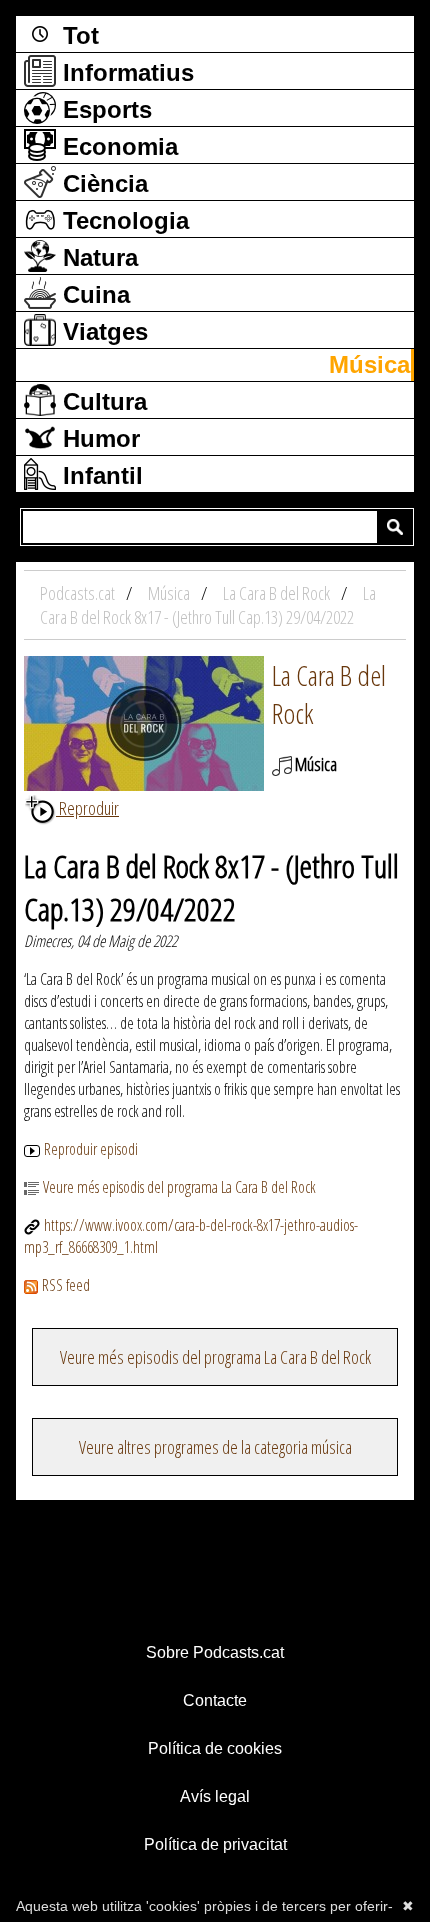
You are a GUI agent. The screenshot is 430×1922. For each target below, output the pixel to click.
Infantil (99, 475)
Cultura (101, 401)
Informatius (125, 72)
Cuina (93, 294)
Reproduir (87, 808)
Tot (77, 35)
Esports (104, 109)
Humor (98, 438)
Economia (117, 146)
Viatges (102, 331)
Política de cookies (215, 1748)
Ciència (102, 183)
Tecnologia (122, 220)
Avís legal (215, 1796)
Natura (97, 257)
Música (369, 364)
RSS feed (66, 1285)
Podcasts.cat (79, 593)
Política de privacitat (215, 1844)
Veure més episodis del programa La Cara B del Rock (179, 1187)
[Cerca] (395, 527)
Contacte (215, 1700)
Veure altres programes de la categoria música (215, 1447)
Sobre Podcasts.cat (215, 1652)
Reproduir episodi (91, 1149)
